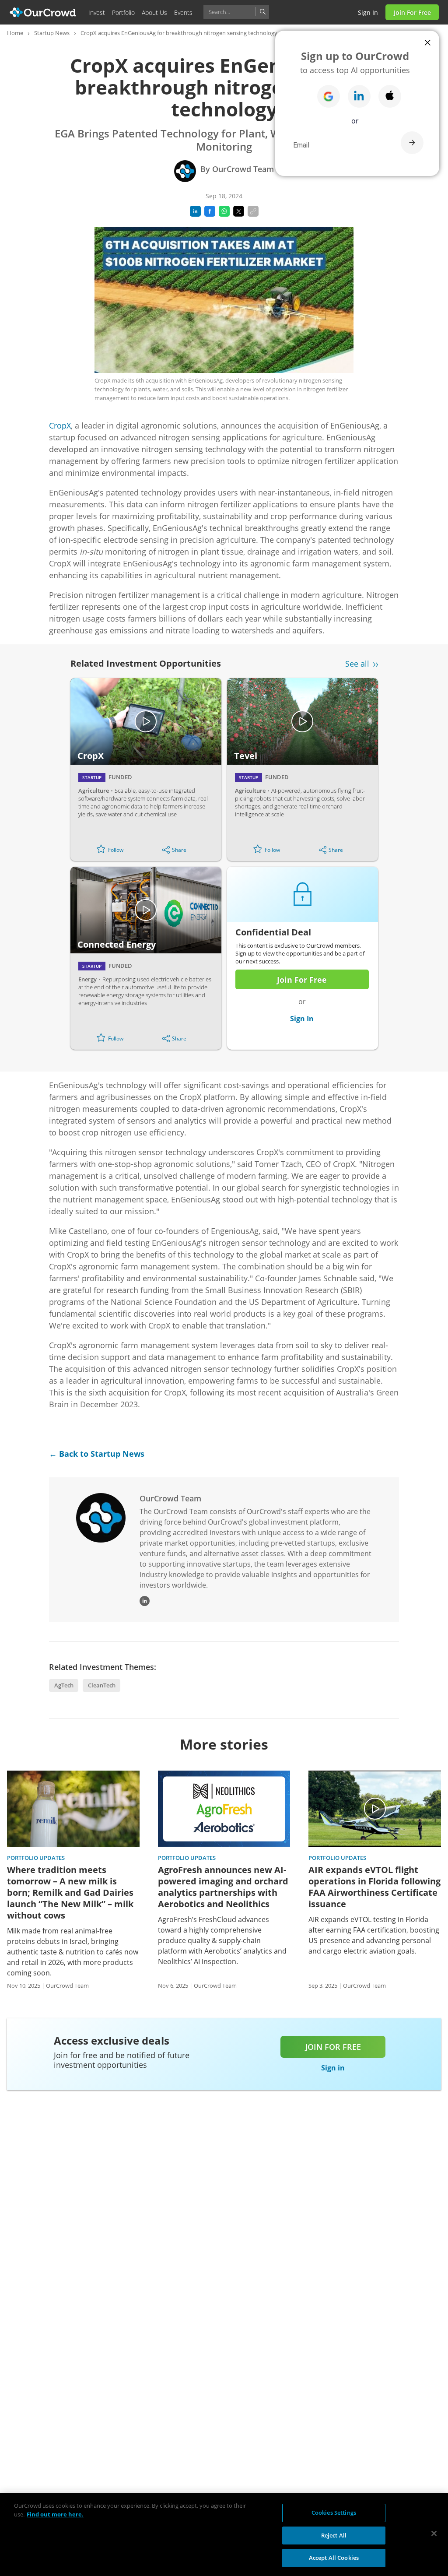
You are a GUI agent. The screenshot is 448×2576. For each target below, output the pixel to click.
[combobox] (236, 12)
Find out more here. (55, 2514)
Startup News (52, 33)
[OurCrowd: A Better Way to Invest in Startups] (43, 12)
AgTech (64, 1685)
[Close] (434, 2534)
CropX (60, 425)
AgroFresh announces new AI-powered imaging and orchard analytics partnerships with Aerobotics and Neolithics (223, 1887)
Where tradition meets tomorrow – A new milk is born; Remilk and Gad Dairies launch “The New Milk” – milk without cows (70, 1893)
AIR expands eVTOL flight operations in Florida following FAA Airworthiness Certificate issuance (374, 1887)
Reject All (334, 2535)
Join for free (333, 2047)
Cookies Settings (334, 2513)
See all (357, 664)
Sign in (368, 12)
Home (15, 33)
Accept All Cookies (334, 2558)
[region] (224, 2534)
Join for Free (412, 12)
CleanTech (102, 1685)
